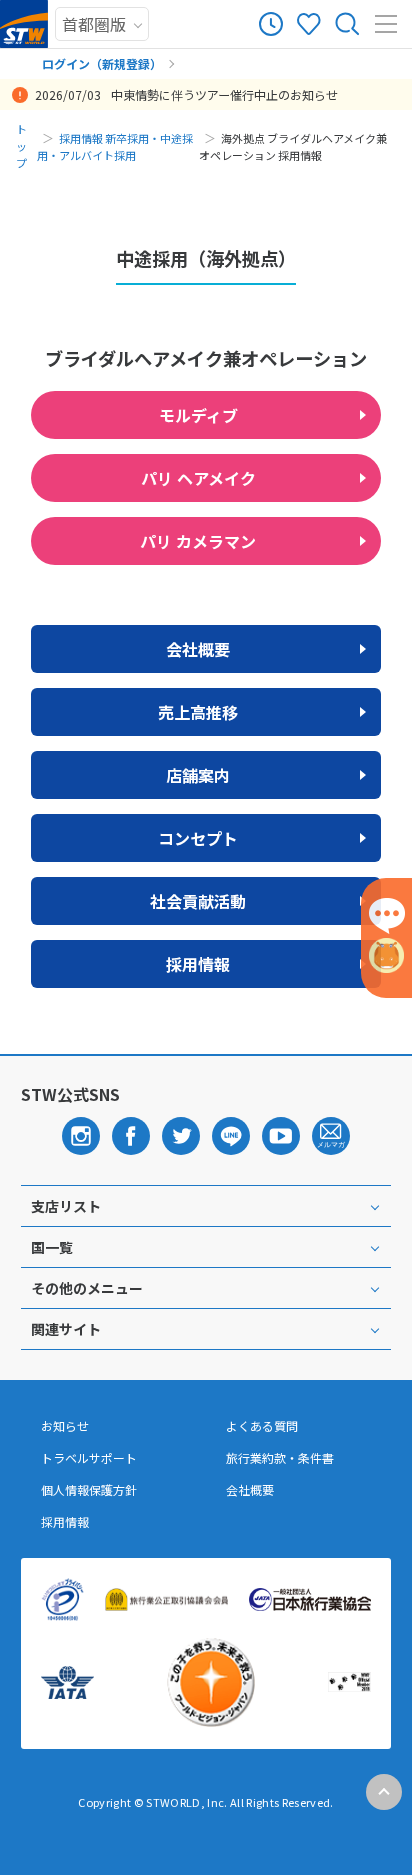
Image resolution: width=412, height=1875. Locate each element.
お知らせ (65, 1426)
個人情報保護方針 (89, 1490)
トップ (21, 146)
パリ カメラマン (198, 541)
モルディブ (198, 415)
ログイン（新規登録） (102, 63)
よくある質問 (262, 1426)
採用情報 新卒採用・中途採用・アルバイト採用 (115, 146)
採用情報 (198, 964)
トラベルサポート (89, 1458)
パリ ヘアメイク (198, 478)
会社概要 (198, 649)
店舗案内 (198, 775)
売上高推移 (198, 712)
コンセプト (198, 838)
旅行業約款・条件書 (280, 1458)
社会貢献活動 (198, 901)
